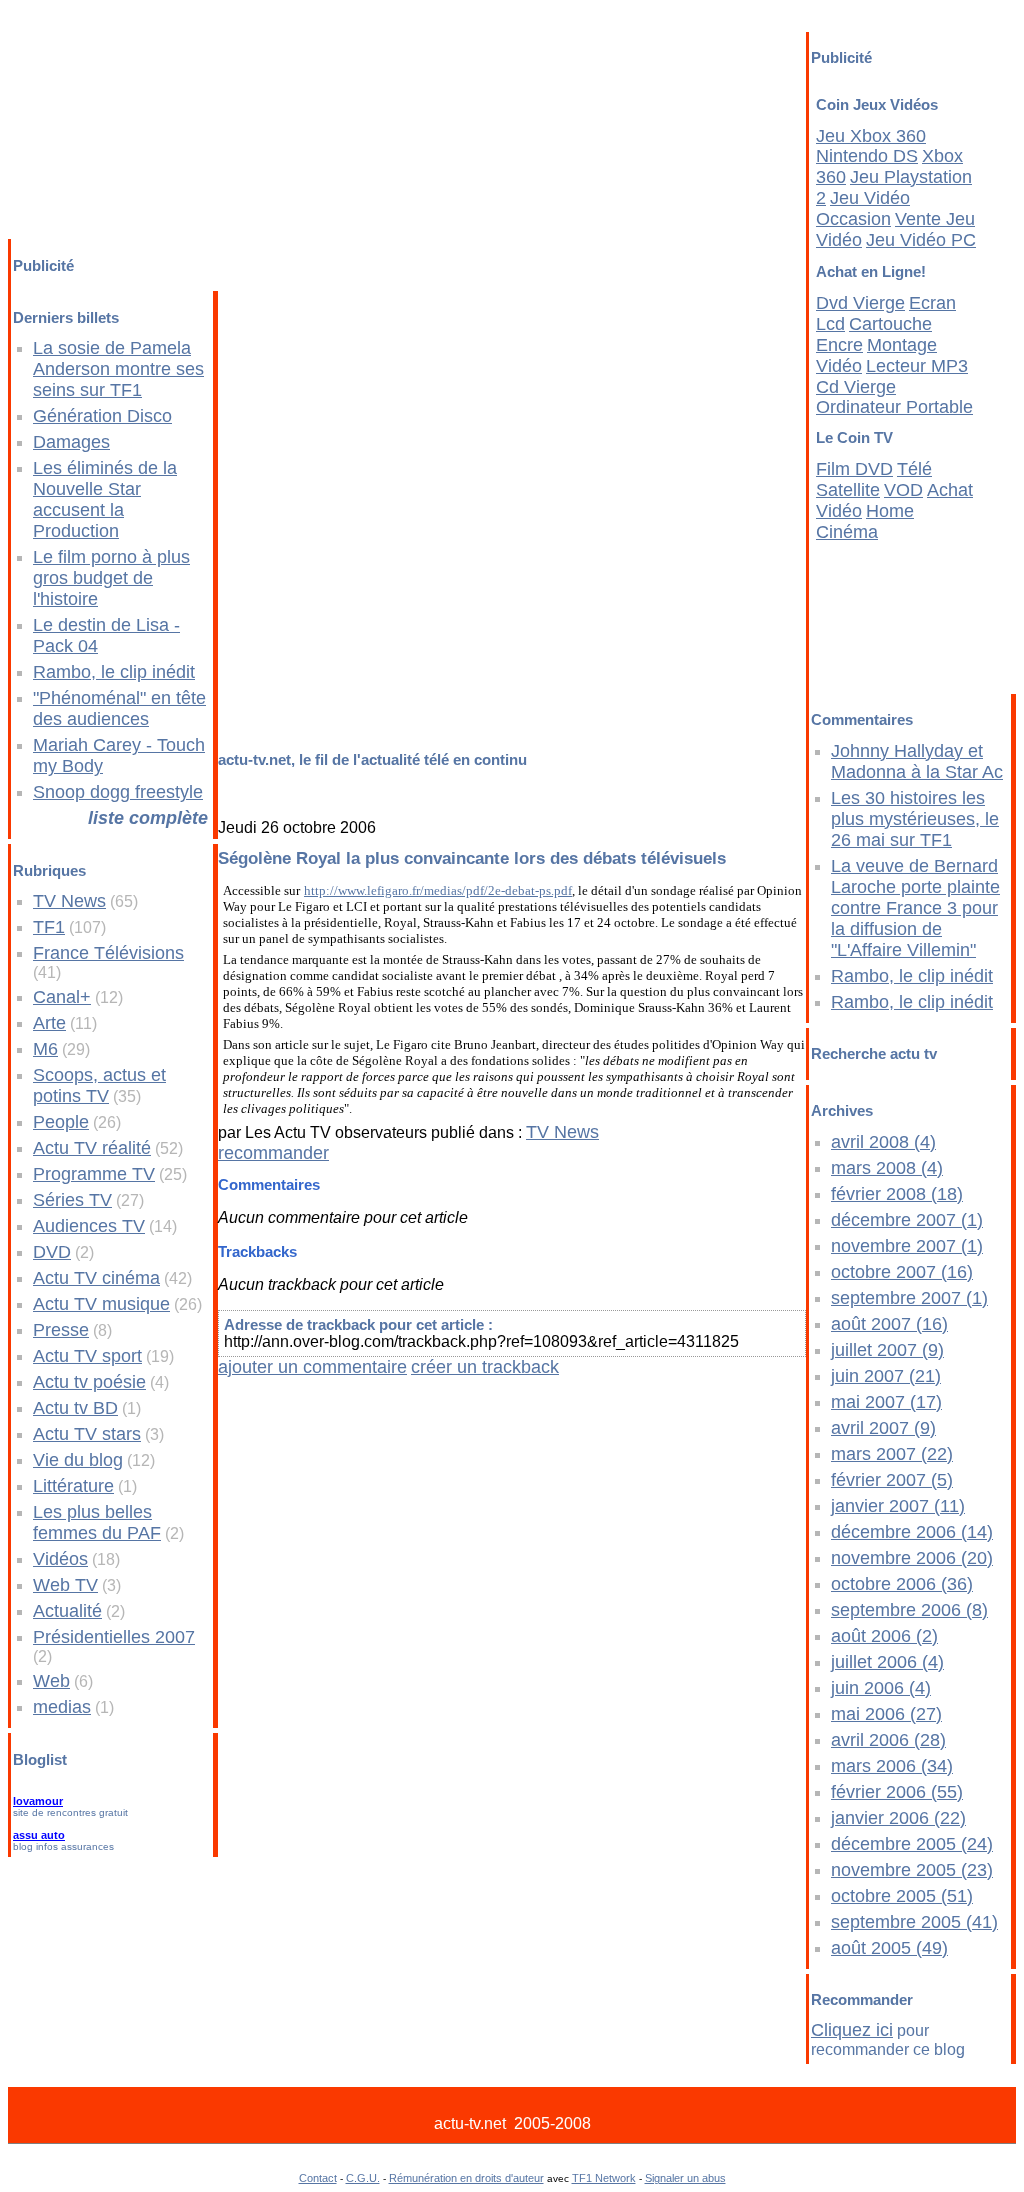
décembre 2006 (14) (912, 1532)
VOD (903, 490)
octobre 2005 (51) (902, 1896)
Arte (49, 1023)
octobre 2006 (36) (902, 1584)
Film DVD (854, 469)
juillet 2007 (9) (887, 1350)
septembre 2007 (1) (909, 1298)
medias (62, 1707)
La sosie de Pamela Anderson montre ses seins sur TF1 (118, 369)
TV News (69, 901)
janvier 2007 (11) (898, 1506)
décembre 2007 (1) (907, 1220)
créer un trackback (485, 1367)
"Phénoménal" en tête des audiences (119, 708)
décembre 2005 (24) (912, 1844)
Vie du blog (78, 1460)
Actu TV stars (87, 1434)
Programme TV (94, 1174)
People (61, 1122)
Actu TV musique (101, 1304)
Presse (61, 1330)
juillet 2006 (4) (887, 1662)
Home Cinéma (865, 521)
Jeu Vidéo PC (921, 240)
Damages (71, 442)
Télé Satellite (874, 479)
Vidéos (60, 1559)
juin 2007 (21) (886, 1376)
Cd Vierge (856, 387)
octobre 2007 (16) (902, 1272)
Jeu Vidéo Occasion (863, 208)
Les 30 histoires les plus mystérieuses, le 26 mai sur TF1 (915, 819)
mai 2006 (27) (886, 1714)
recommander (273, 1153)
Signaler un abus (685, 2178)
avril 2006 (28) (888, 1740)
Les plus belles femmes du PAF (97, 1522)
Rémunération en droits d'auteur (466, 2178)
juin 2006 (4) (881, 1688)
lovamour (38, 1801)
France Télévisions (108, 953)
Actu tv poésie (89, 1382)
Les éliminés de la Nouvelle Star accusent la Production (105, 499)
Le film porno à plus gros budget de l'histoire (111, 578)
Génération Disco (102, 416)
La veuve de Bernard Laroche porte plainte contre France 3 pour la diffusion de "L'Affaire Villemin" (915, 908)
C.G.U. (363, 2178)
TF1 (49, 927)
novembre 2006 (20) (912, 1558)
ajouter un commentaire (312, 1367)
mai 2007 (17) (886, 1402)
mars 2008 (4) (887, 1168)
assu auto (39, 1835)
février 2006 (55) (897, 1792)
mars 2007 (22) (892, 1454)
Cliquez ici (852, 2030)
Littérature (73, 1486)
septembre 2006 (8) (909, 1610)
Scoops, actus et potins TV (99, 1085)
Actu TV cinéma (96, 1278)
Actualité (67, 1611)
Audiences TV (89, 1226)
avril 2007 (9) (883, 1428)
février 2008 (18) (897, 1194)
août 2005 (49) (889, 1948)
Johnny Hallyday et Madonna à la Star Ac (917, 761)
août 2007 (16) (889, 1324)
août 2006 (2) (884, 1636)
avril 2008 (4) (883, 1142)
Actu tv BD (75, 1408)
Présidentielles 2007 (114, 1637)
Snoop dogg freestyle (118, 792)
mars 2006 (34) (892, 1766)
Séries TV (72, 1200)
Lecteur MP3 (917, 366)
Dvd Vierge (860, 303)
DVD (52, 1252)
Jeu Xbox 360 (871, 136)
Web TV (65, 1585)
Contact (318, 2178)
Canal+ (62, 997)
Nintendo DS (867, 156)
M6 (45, 1049)
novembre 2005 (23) (912, 1870)
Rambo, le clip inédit (114, 672)
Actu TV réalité (92, 1148)
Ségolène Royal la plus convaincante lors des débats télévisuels (472, 858)
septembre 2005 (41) (914, 1922)
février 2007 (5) (892, 1480)
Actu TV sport (87, 1356)
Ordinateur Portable (894, 407)
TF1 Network (604, 2178)
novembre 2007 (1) (907, 1246)
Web (51, 1681)
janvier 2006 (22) (898, 1818)
